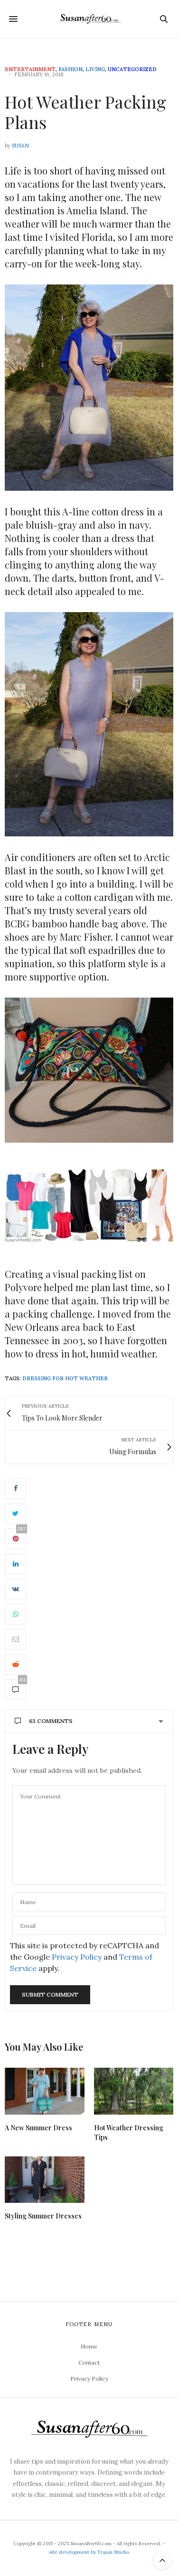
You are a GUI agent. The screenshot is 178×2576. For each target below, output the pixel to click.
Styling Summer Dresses (43, 2216)
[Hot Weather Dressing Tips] (134, 2091)
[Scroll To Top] (162, 2560)
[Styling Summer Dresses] (45, 2180)
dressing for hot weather (65, 1378)
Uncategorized (132, 69)
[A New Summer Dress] (45, 2091)
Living (95, 69)
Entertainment (30, 69)
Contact (89, 2362)
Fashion (70, 69)
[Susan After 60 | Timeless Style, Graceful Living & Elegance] (89, 19)
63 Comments (51, 1721)
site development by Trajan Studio (89, 2552)
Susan (20, 146)
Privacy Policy (77, 1957)
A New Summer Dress (38, 2128)
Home (89, 2346)
